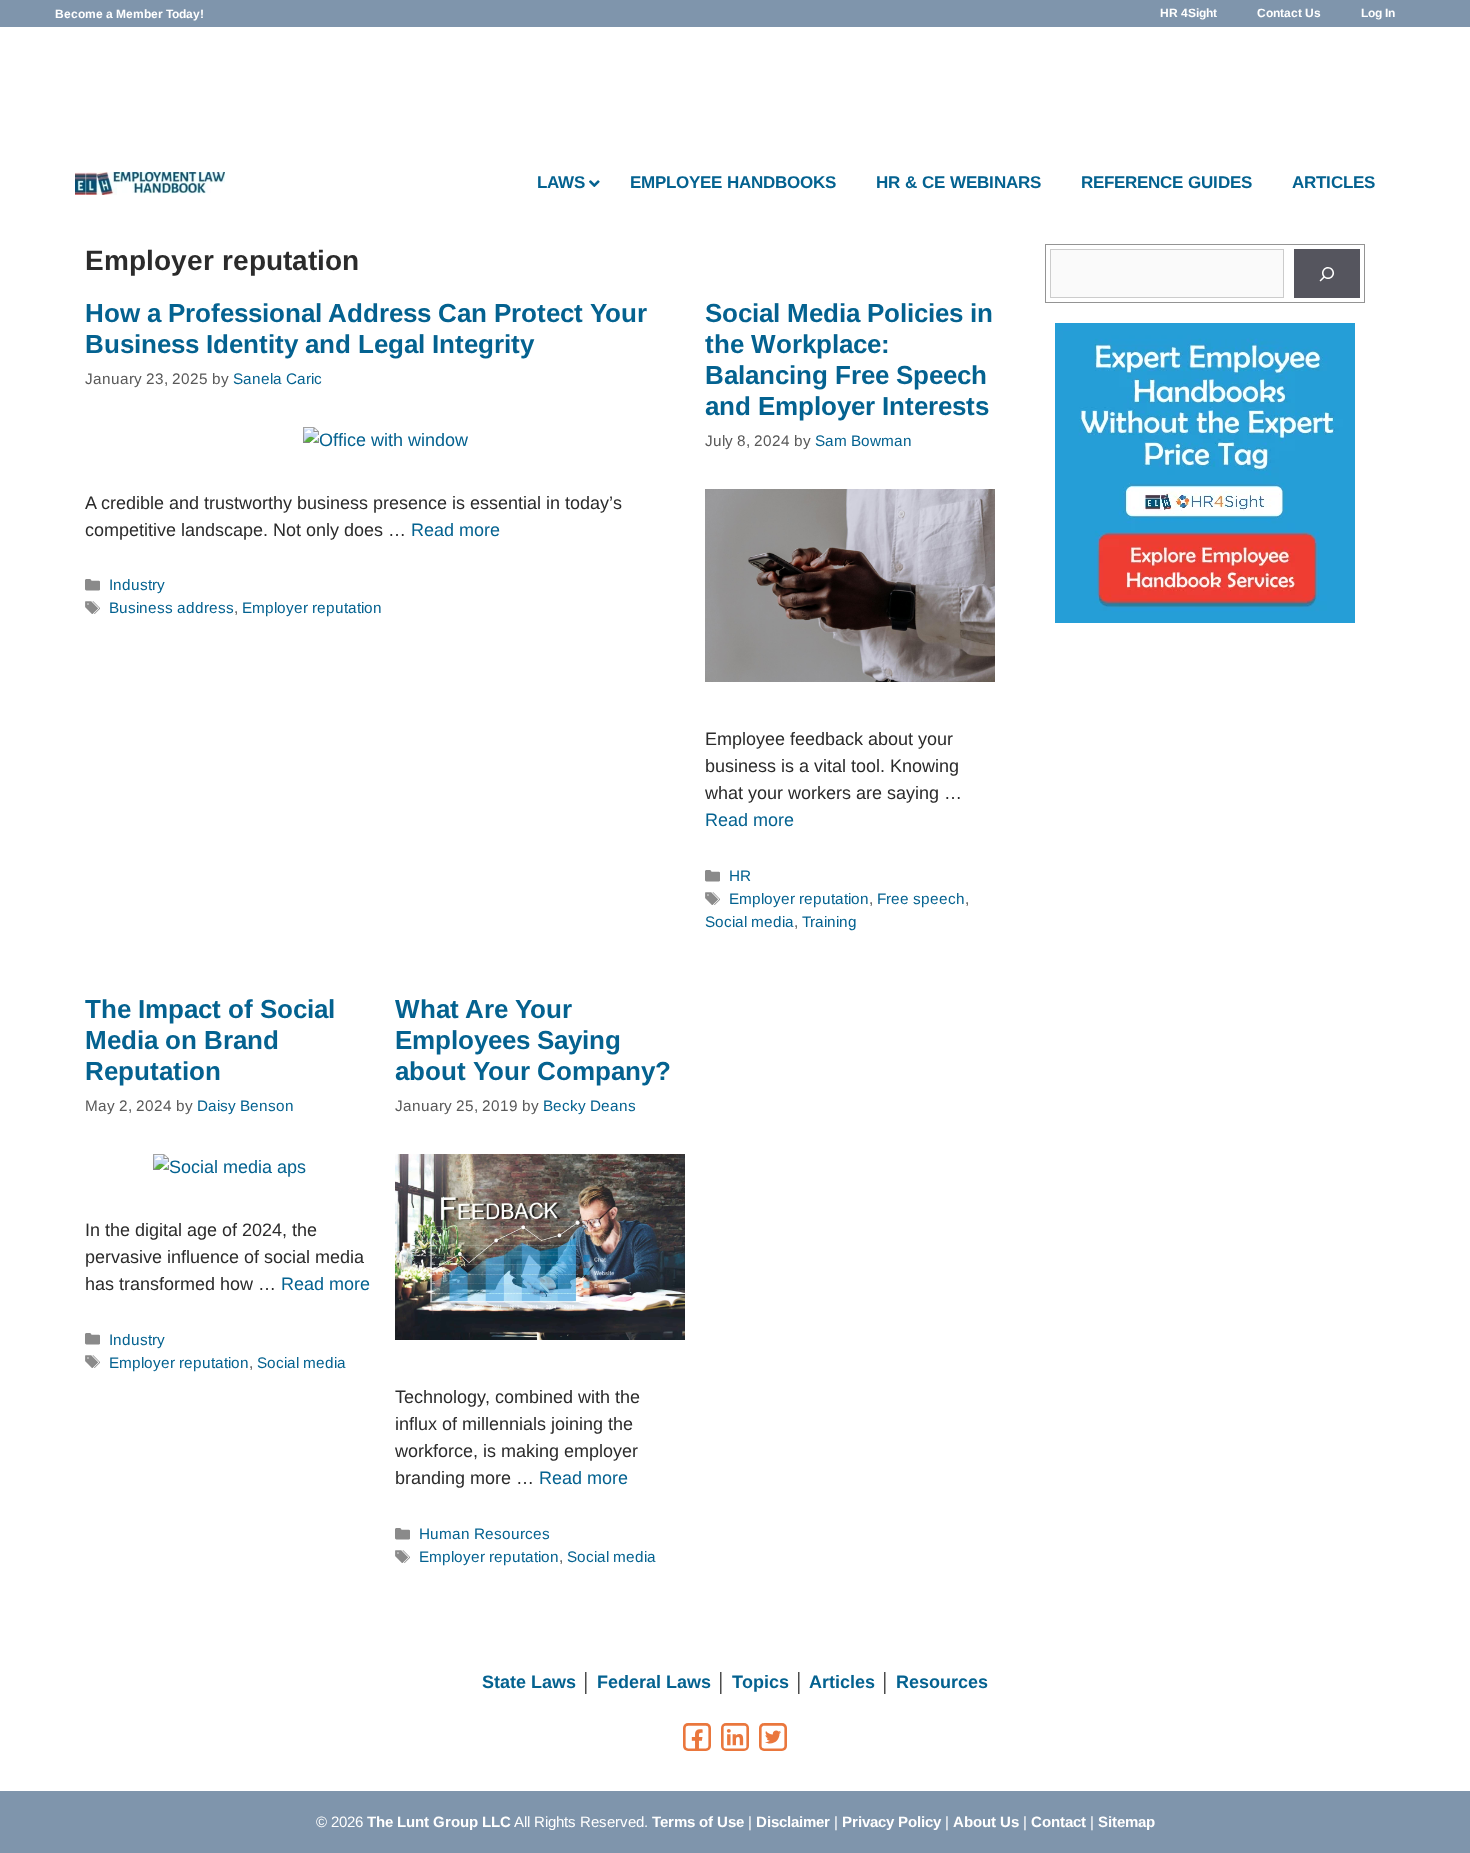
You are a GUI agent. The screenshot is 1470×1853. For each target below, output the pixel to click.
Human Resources (484, 1533)
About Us (986, 1821)
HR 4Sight (1188, 13)
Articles (842, 1682)
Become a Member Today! (129, 14)
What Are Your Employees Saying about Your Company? (533, 1040)
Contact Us (1289, 13)
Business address (171, 607)
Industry (137, 584)
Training (829, 921)
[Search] (1327, 273)
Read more (455, 530)
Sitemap (1126, 1821)
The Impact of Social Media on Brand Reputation (210, 1040)
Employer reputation (312, 607)
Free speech (921, 898)
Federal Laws (654, 1682)
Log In (1378, 13)
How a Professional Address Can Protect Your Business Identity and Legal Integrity (366, 328)
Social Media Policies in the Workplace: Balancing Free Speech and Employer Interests (849, 360)
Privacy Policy (891, 1821)
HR (740, 875)
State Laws (529, 1682)
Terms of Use (698, 1821)
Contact (1058, 1821)
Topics (760, 1682)
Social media (749, 921)
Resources (942, 1682)
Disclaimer (793, 1821)
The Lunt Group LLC (439, 1821)
